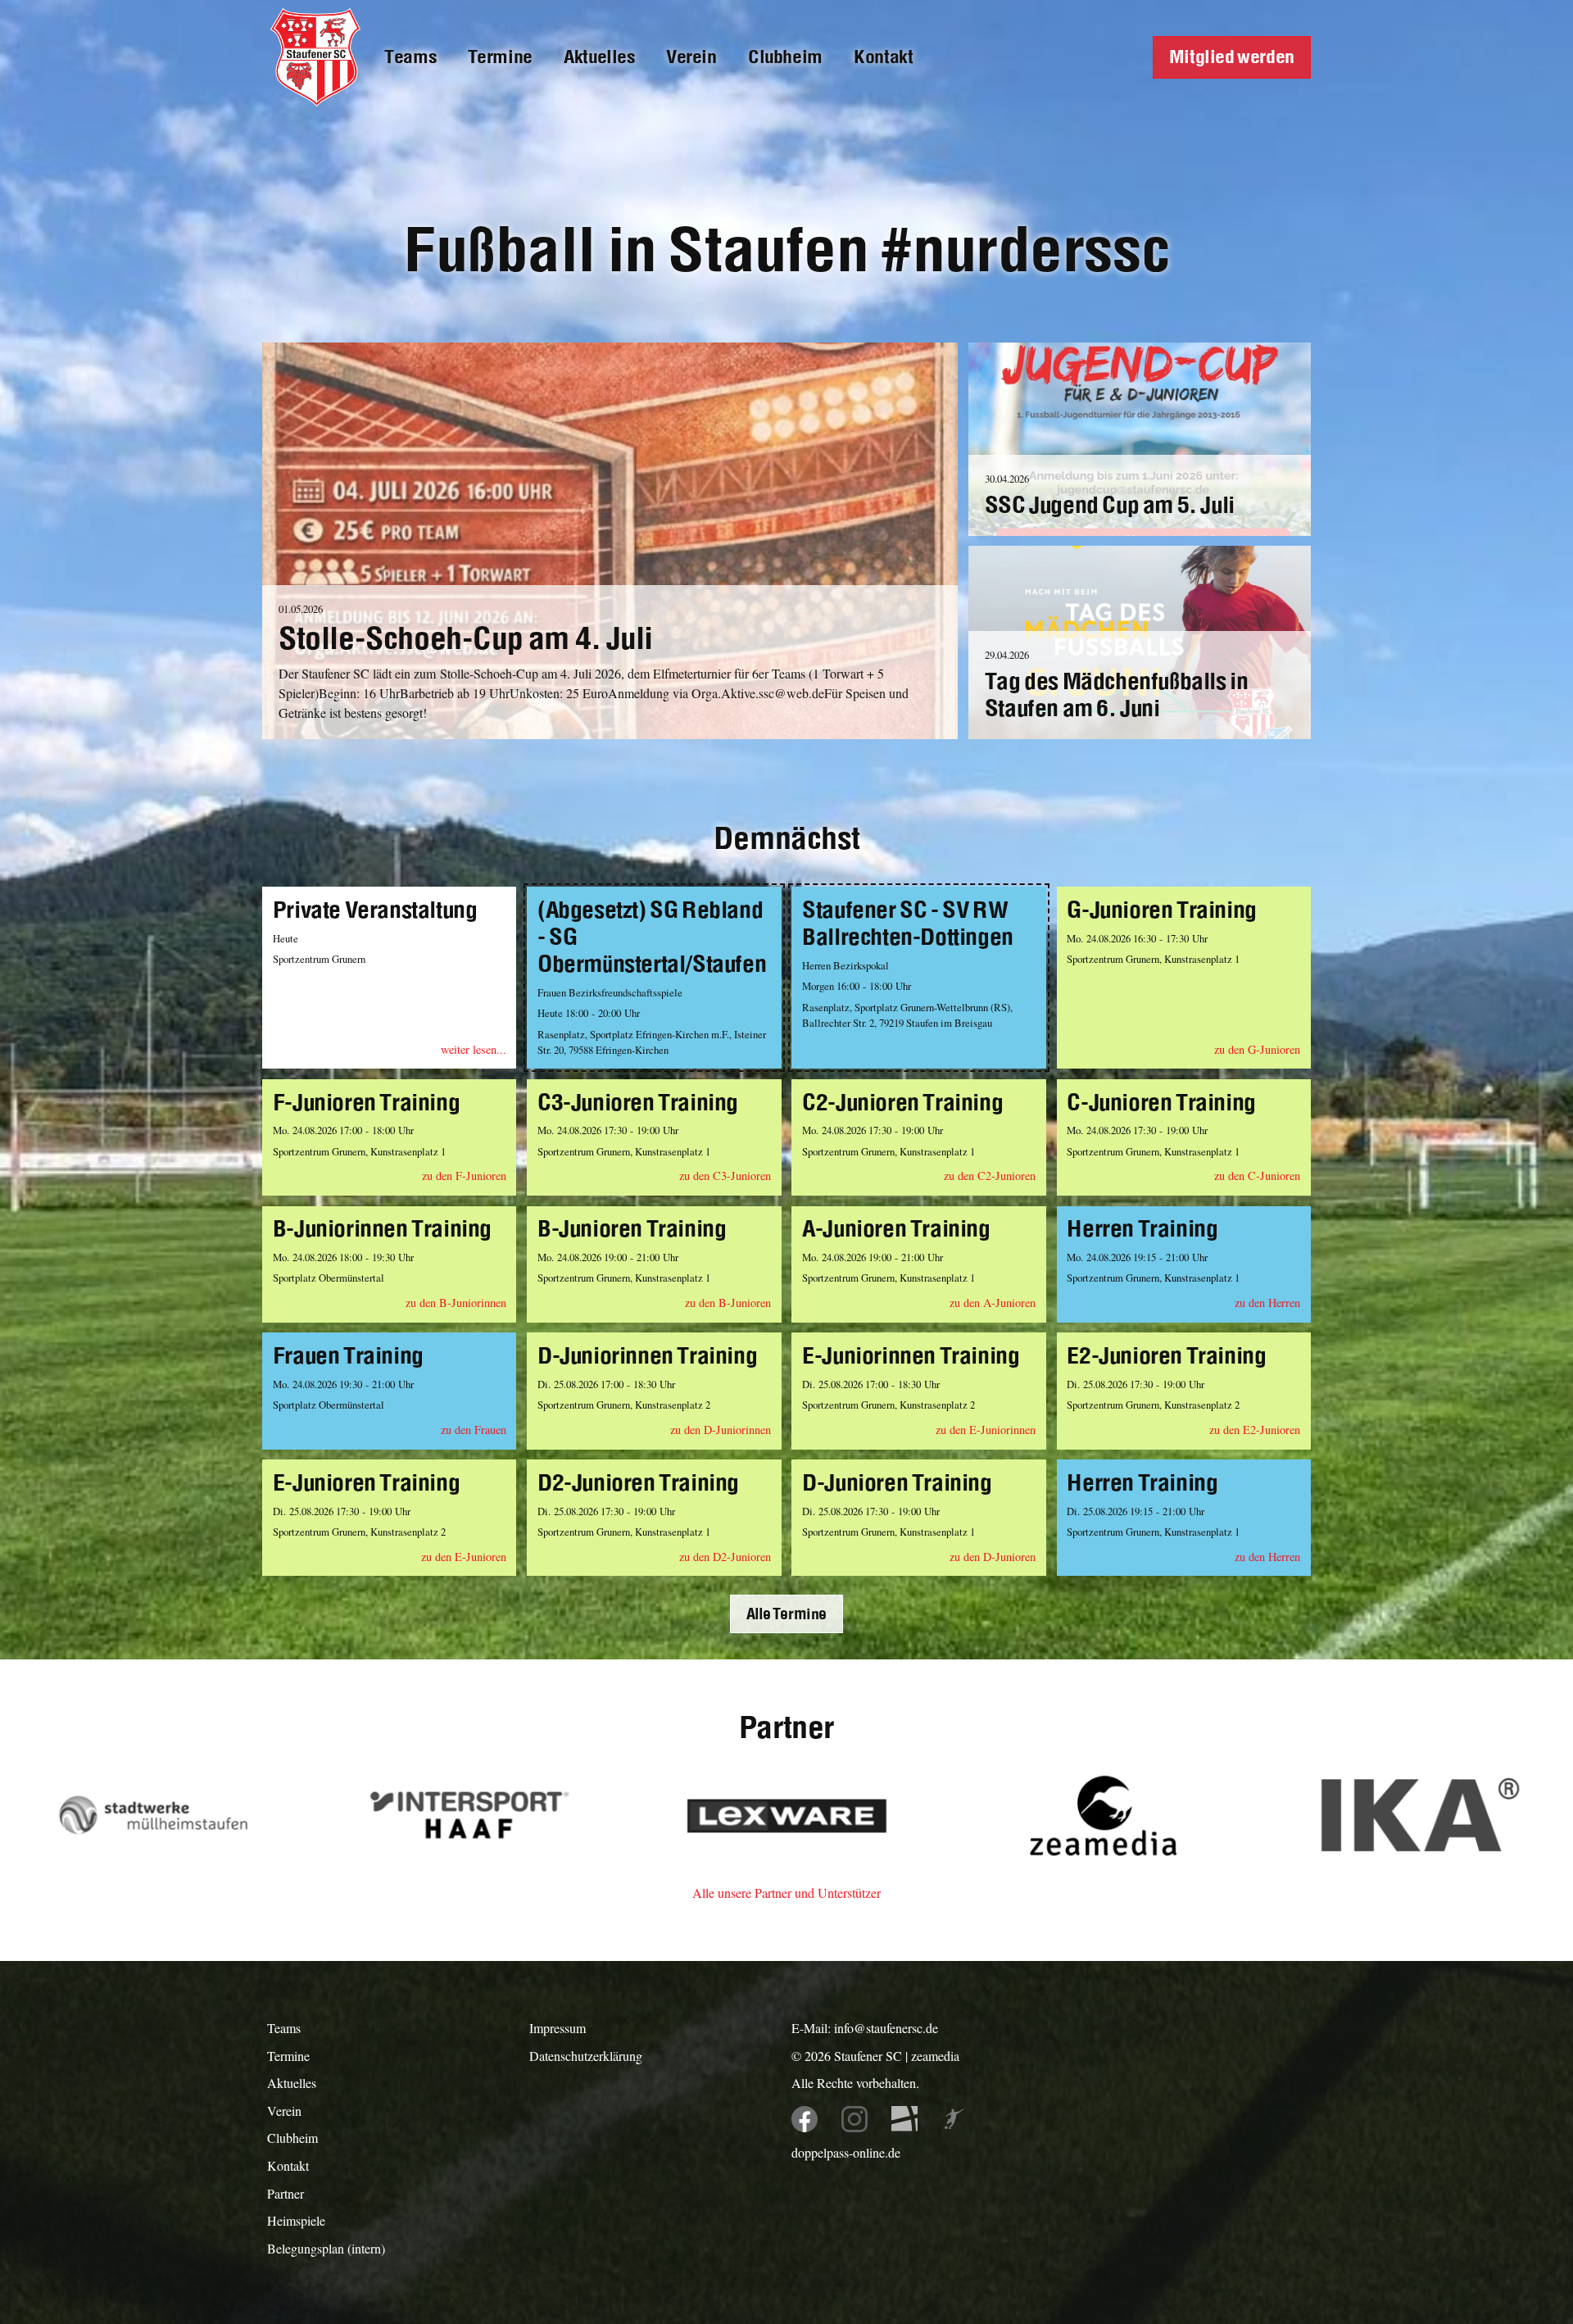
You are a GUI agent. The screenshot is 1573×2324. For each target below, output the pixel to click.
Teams (410, 57)
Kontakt (883, 57)
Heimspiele (296, 2220)
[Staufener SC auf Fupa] (954, 2120)
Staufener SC (868, 2056)
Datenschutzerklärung (586, 2056)
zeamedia (935, 2056)
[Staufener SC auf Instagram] (855, 2120)
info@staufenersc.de (886, 2028)
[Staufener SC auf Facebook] (805, 2120)
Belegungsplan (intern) (326, 2248)
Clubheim (785, 57)
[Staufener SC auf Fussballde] (905, 2120)
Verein (691, 57)
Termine (500, 57)
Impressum (558, 2028)
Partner (286, 2193)
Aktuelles (599, 57)
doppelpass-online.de (846, 2152)
